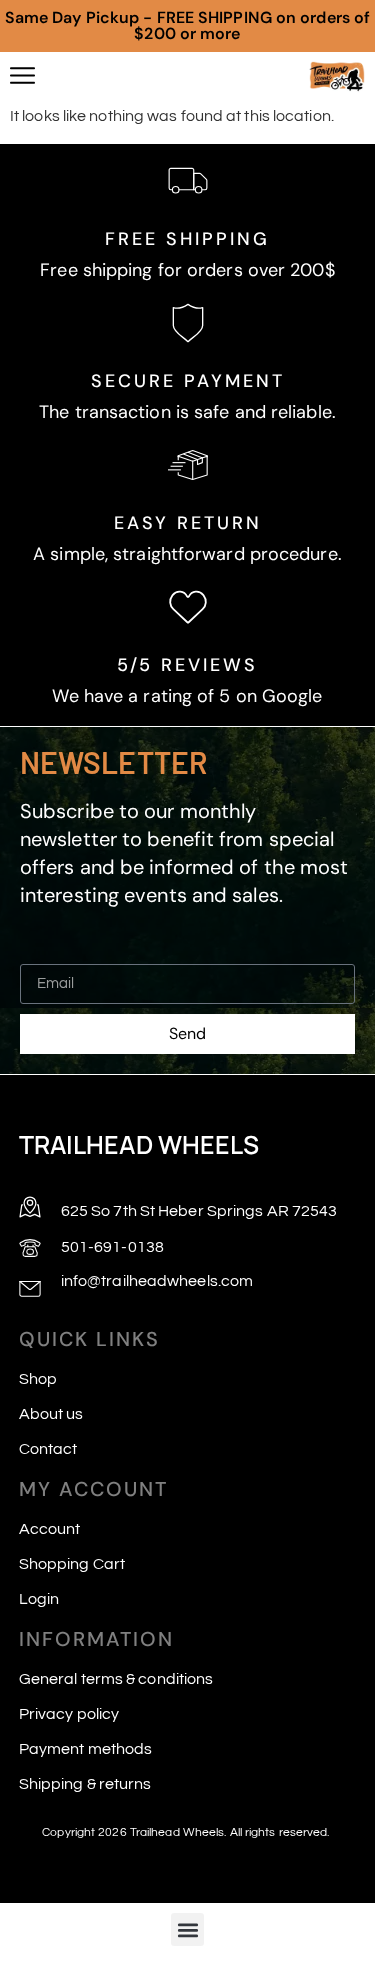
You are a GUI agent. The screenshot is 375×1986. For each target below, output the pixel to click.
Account (50, 1529)
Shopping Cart (72, 1564)
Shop (38, 1379)
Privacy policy (69, 1714)
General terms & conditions (116, 1679)
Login (39, 1599)
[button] (187, 1929)
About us (51, 1414)
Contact (48, 1449)
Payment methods (86, 1749)
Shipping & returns (85, 1784)
